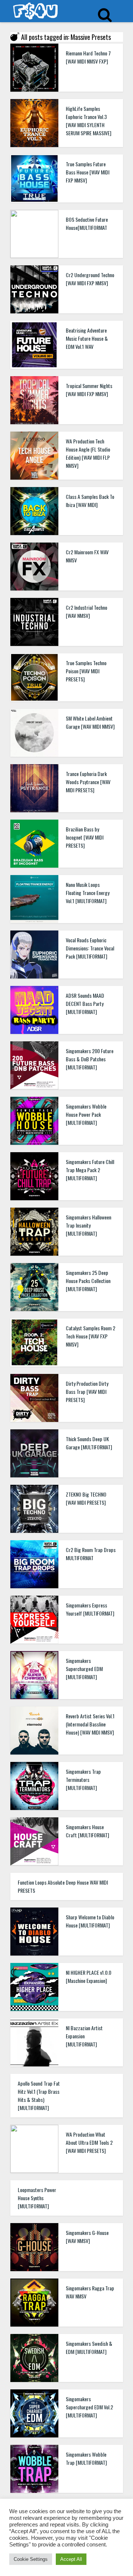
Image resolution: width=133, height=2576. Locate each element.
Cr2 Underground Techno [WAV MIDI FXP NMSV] (90, 279)
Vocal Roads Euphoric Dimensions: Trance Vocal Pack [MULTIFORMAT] (90, 948)
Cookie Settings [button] (31, 2559)
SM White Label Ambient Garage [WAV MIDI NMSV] (90, 722)
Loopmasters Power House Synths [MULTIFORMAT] (37, 2198)
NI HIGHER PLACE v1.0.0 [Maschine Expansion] (88, 1976)
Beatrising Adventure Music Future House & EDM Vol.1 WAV (87, 338)
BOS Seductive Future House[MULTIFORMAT (87, 223)
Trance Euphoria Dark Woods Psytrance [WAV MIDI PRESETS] (88, 782)
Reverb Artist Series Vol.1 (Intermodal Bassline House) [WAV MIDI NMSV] (90, 1724)
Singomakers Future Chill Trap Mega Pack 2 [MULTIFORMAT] (90, 1170)
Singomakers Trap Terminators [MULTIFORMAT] (83, 1779)
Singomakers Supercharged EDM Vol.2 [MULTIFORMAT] (89, 2407)
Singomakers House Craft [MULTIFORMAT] (87, 1831)
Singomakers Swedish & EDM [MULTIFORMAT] (89, 2347)
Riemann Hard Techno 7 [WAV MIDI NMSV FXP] (88, 57)
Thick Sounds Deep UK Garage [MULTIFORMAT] (89, 1443)
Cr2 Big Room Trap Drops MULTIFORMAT (91, 1554)
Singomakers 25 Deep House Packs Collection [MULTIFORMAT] (88, 1281)
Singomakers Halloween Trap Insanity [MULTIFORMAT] (88, 1225)
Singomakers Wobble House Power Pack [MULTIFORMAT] (86, 1114)
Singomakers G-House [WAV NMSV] (87, 2237)
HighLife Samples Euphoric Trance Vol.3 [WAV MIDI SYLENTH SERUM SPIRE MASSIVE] (88, 121)
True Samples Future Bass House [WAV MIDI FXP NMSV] (88, 172)
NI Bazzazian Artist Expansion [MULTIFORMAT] (84, 2036)
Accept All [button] (71, 2559)
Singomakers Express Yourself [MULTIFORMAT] (90, 1609)
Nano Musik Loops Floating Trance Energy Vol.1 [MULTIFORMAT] (88, 893)
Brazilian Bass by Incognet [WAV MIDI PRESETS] (85, 837)
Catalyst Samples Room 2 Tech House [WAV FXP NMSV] (91, 1336)
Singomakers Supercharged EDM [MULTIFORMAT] (84, 1669)
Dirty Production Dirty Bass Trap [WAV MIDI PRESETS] (87, 1391)
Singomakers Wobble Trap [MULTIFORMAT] (86, 2458)
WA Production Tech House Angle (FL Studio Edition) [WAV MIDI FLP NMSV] (88, 453)
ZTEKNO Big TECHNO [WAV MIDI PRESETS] (86, 1498)
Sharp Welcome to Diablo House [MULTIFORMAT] (90, 1921)
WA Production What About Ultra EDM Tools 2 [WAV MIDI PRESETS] (89, 2142)
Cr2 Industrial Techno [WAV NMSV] (86, 611)
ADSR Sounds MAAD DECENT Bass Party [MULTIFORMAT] (85, 1003)
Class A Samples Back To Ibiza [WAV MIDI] (90, 501)
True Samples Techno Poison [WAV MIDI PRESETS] (86, 671)
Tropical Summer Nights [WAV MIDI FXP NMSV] (89, 390)
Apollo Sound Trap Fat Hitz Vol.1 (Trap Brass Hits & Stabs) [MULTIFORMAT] (39, 2095)
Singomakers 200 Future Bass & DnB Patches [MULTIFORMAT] (90, 1059)
